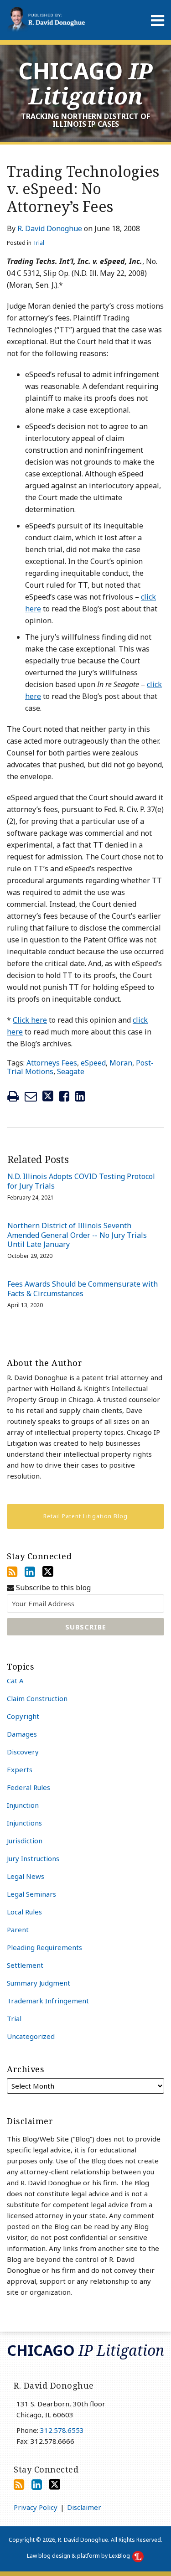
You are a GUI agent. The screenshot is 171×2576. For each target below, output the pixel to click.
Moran (121, 1063)
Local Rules (24, 1912)
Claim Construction (37, 1698)
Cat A (15, 1681)
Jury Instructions (33, 1858)
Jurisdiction (25, 1841)
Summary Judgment (39, 1983)
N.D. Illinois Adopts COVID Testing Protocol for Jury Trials (81, 1181)
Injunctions (24, 1823)
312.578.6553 (62, 2430)
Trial (39, 243)
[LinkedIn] (30, 1572)
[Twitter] (48, 1572)
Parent (18, 1929)
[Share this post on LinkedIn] (80, 1096)
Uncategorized (31, 2036)
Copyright (23, 1716)
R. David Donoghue (50, 228)
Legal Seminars (31, 1894)
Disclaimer (84, 2507)
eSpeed (93, 1063)
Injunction (23, 1805)
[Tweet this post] (48, 1096)
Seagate (71, 1071)
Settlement (25, 1965)
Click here (30, 1020)
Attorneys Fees (52, 1063)
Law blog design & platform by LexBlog (79, 2556)
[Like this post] (64, 1096)
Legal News (26, 1876)
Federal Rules (28, 1787)
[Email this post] (31, 1096)
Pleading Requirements (44, 1947)
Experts (20, 1769)
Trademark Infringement (48, 2001)
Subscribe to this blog (52, 1588)
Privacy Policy (36, 2507)
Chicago (85, 83)
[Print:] (13, 1096)
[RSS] (12, 1572)
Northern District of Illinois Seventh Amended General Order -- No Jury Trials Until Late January (77, 1235)
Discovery (23, 1752)
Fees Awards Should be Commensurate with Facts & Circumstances (83, 1289)
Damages (22, 1734)
